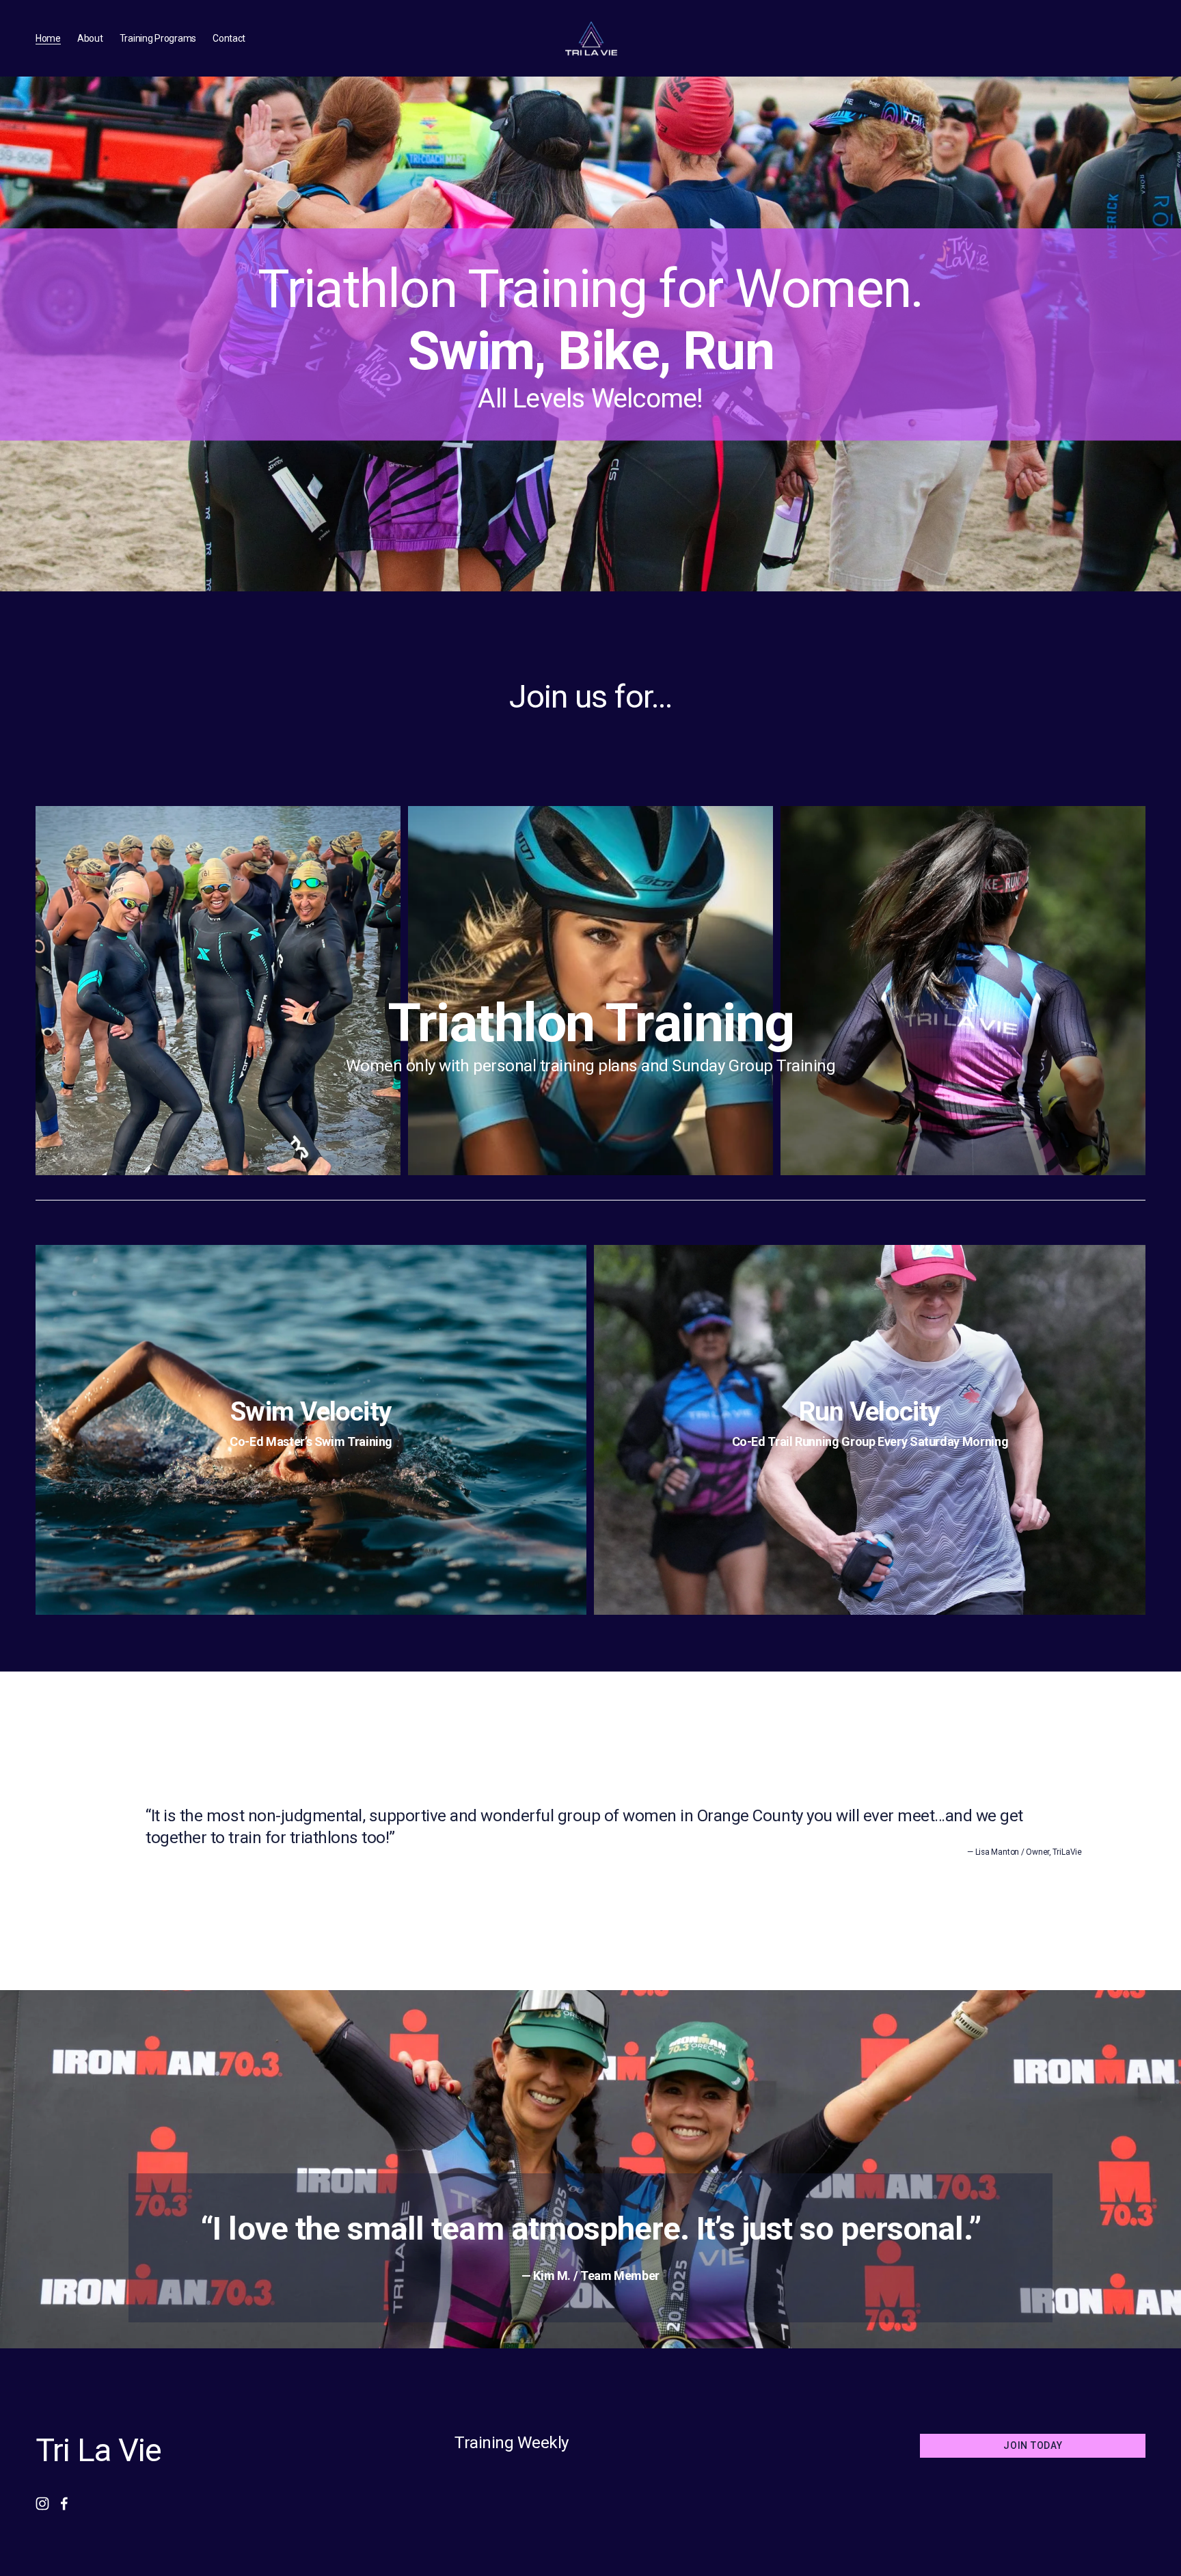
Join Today (1033, 2445)
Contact (229, 38)
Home (48, 38)
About (90, 38)
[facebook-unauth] (64, 2504)
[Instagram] (42, 2504)
